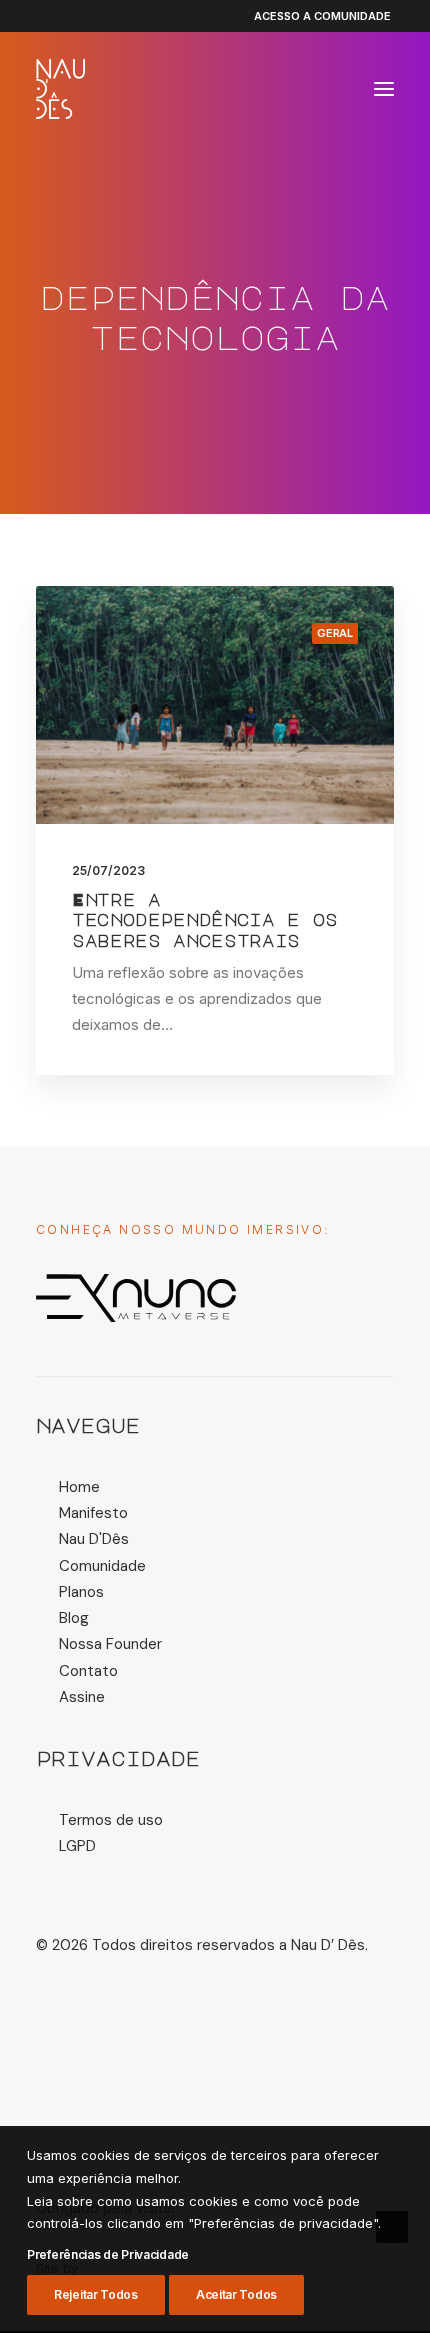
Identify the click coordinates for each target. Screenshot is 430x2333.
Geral (335, 633)
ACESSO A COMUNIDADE (322, 16)
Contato (88, 1671)
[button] (384, 89)
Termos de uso (111, 1820)
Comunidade (102, 1566)
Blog (74, 1618)
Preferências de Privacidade (108, 2254)
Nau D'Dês (94, 1539)
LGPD (77, 1846)
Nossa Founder (110, 1644)
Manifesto (93, 1513)
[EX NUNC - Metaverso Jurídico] (136, 1298)
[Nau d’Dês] (60, 89)
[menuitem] (313, 16)
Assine (82, 1697)
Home (79, 1487)
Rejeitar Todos (96, 2294)
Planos (81, 1592)
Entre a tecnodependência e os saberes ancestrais (205, 920)
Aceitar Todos (236, 2294)
